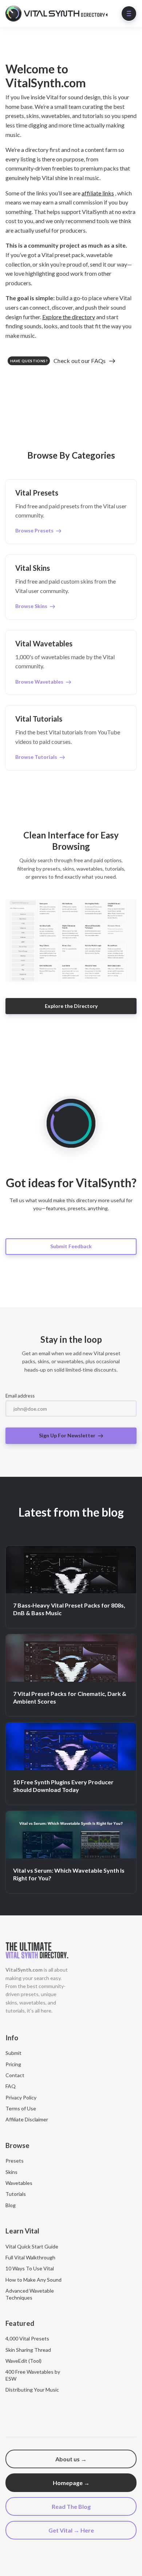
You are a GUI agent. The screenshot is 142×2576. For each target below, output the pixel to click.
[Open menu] (129, 14)
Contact (15, 2075)
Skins (11, 2172)
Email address (20, 1396)
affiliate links (98, 193)
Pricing (13, 2064)
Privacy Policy (21, 2097)
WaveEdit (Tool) (23, 2361)
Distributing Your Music (32, 2390)
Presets (15, 2161)
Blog (11, 2205)
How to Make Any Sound (33, 2280)
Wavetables (19, 2183)
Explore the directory (69, 317)
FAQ (11, 2086)
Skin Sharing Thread (28, 2350)
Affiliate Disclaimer (27, 2119)
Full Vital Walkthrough (30, 2257)
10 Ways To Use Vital (30, 2268)
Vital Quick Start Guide (32, 2246)
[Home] (58, 14)
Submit (13, 2053)
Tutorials (16, 2194)
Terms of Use (21, 2108)
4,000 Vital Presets (27, 2338)
